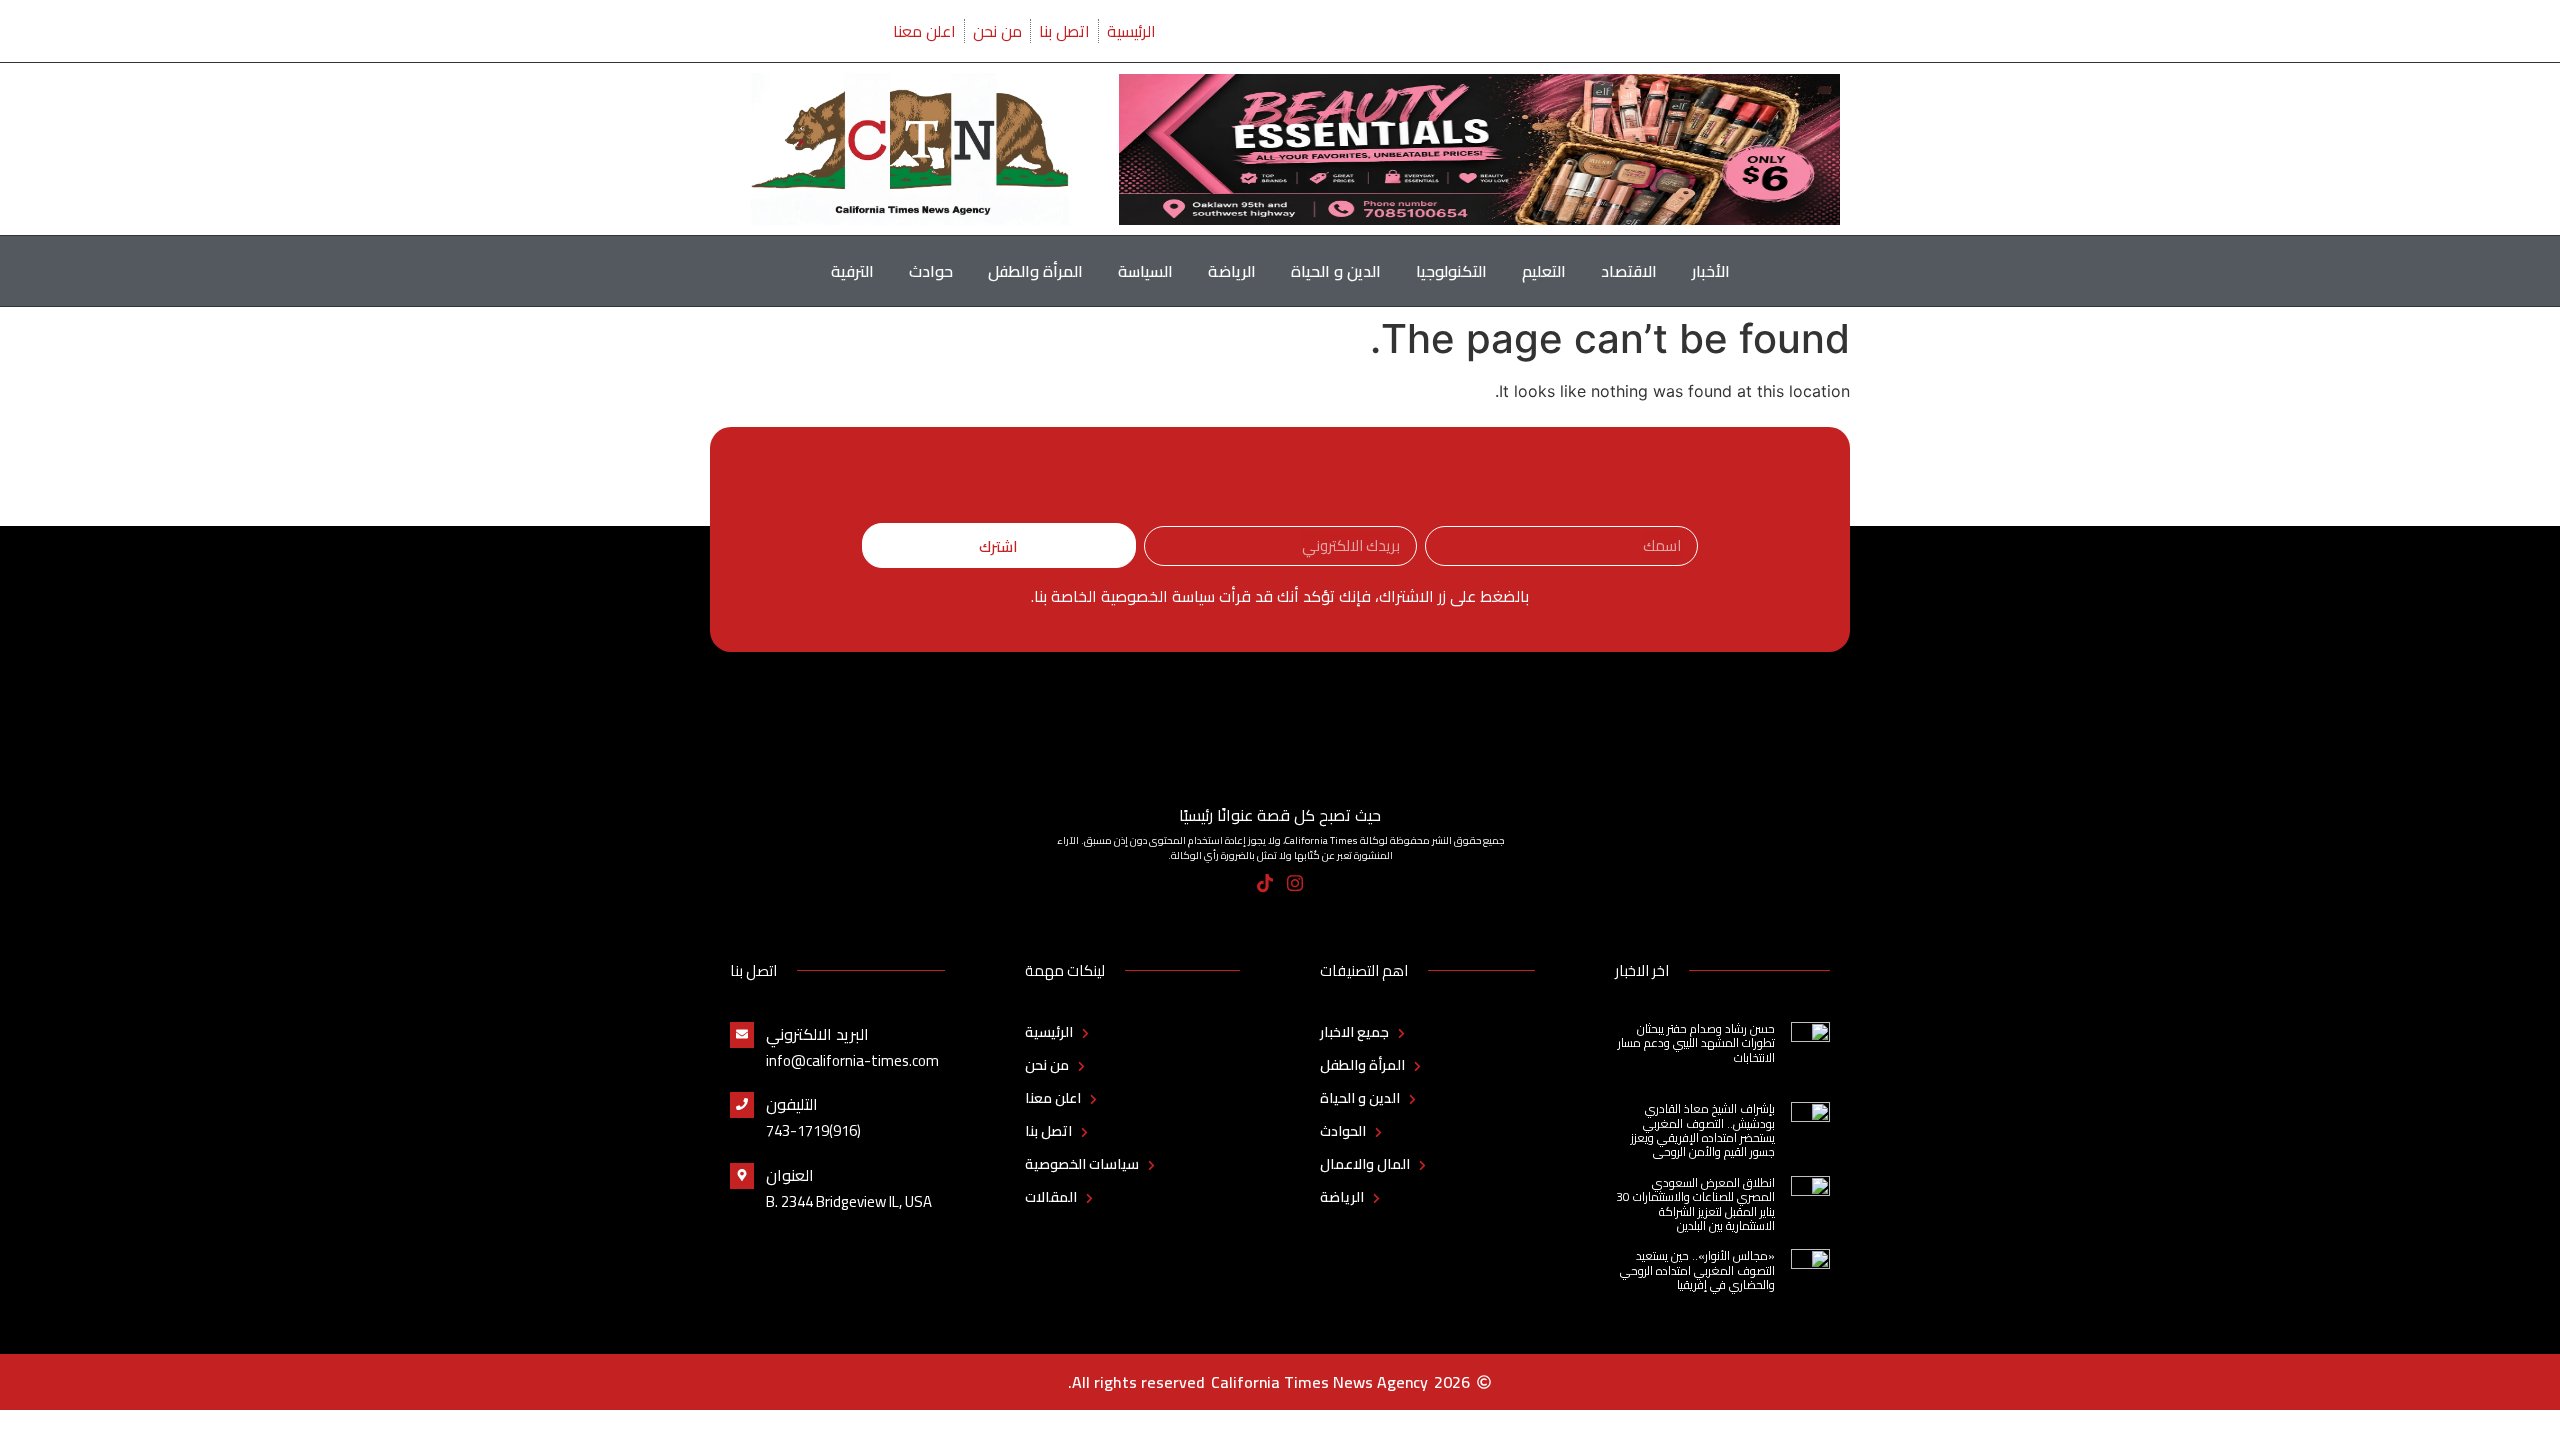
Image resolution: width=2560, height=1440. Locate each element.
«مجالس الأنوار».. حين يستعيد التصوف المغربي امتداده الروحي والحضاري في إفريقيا (1697, 1270)
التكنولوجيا (1451, 271)
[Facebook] (1325, 883)
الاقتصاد (1629, 271)
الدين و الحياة (1336, 271)
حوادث (931, 271)
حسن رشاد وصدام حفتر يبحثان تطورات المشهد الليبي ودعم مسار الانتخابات (1696, 1043)
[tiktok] (1265, 883)
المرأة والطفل (1035, 271)
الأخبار (1711, 271)
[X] (1235, 883)
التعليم (1544, 271)
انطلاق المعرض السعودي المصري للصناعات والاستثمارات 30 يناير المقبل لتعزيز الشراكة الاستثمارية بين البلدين (1695, 1204)
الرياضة (1232, 271)
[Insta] (1295, 883)
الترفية (852, 271)
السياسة (1145, 271)
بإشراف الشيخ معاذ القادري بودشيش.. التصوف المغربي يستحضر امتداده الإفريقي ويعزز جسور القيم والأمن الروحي (1703, 1130)
